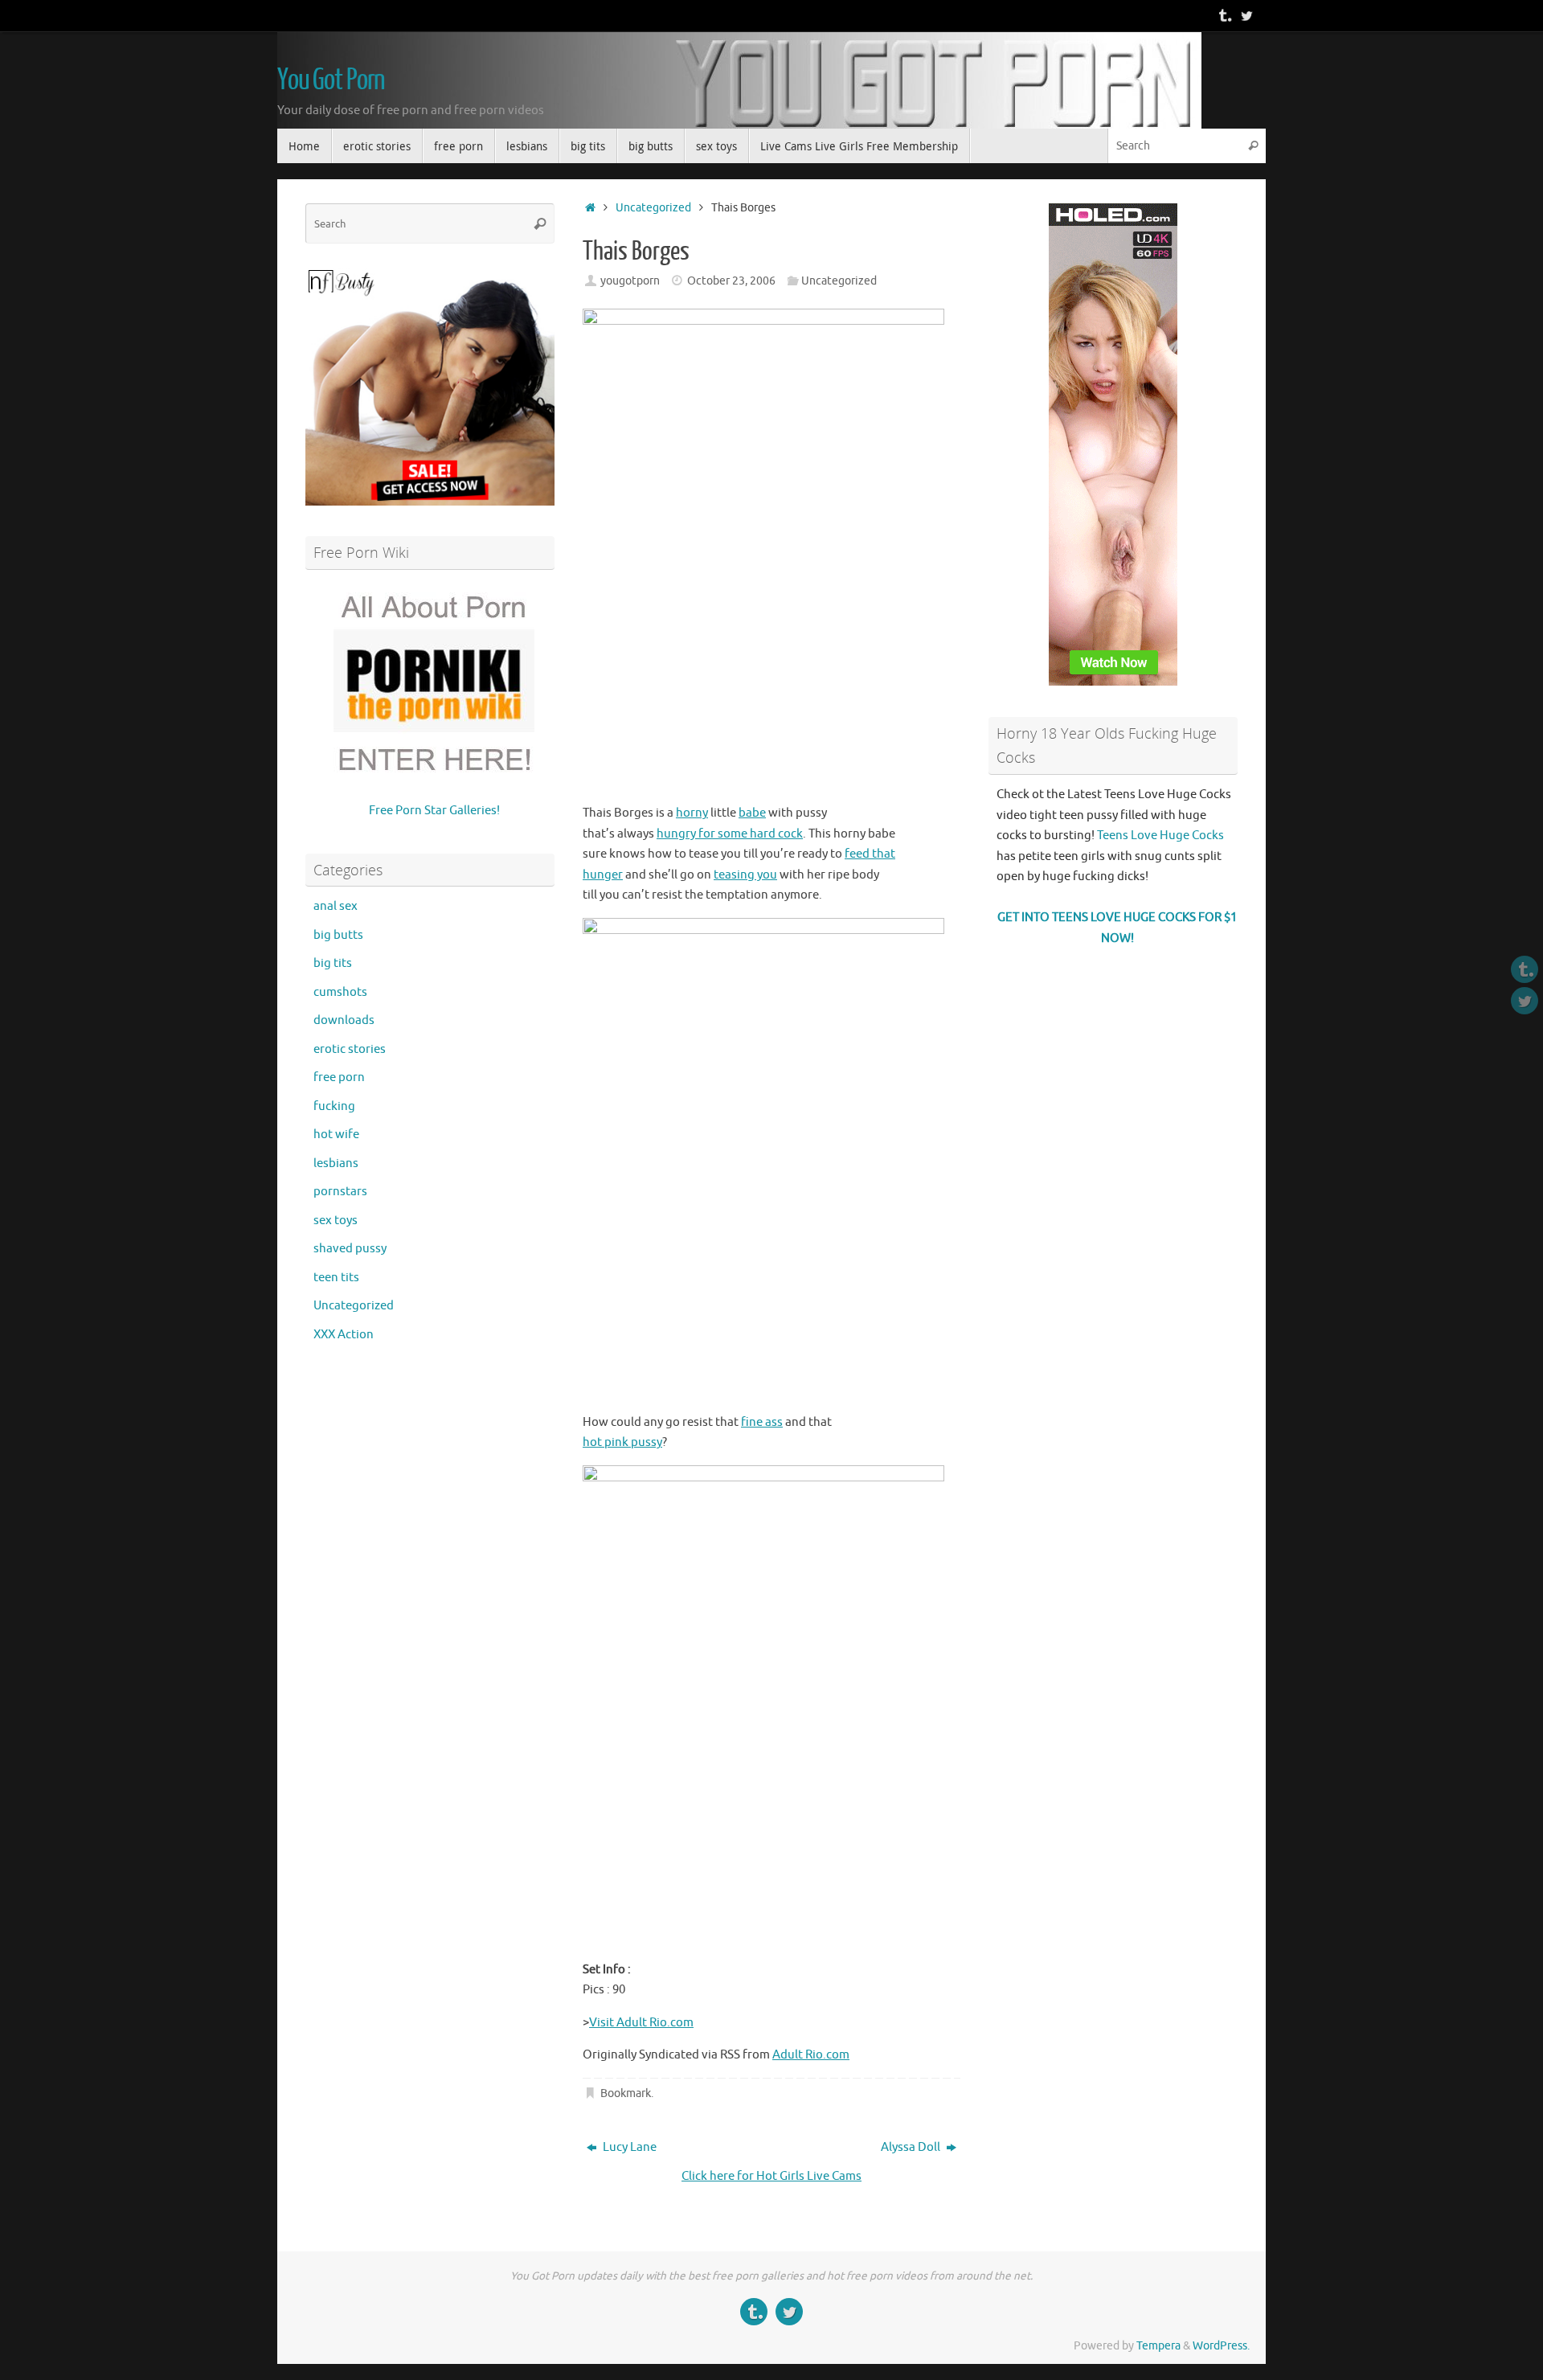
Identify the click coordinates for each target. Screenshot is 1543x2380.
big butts (338, 935)
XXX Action (344, 1335)
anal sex (336, 906)
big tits (333, 963)
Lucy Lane (628, 2147)
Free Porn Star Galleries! (434, 811)
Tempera (1158, 2346)
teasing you (745, 875)
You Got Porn (331, 80)
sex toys (336, 1221)
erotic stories (350, 1049)
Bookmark (626, 2093)
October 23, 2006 (731, 281)
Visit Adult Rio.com (641, 2023)
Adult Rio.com (811, 2055)
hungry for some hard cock (730, 834)
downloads (344, 1020)
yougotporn (630, 281)
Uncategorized (653, 208)
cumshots (340, 992)
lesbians (336, 1163)
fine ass (762, 1422)
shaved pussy (350, 1249)
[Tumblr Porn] (1224, 15)
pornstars (340, 1192)
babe (752, 813)
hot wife (336, 1135)
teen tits (336, 1278)
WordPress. (1221, 2346)
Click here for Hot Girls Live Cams (771, 2176)
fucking (334, 1106)
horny (692, 813)
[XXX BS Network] (1246, 15)
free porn (339, 1077)
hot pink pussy (622, 1442)
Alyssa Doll (912, 2147)
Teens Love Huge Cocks (1160, 836)
